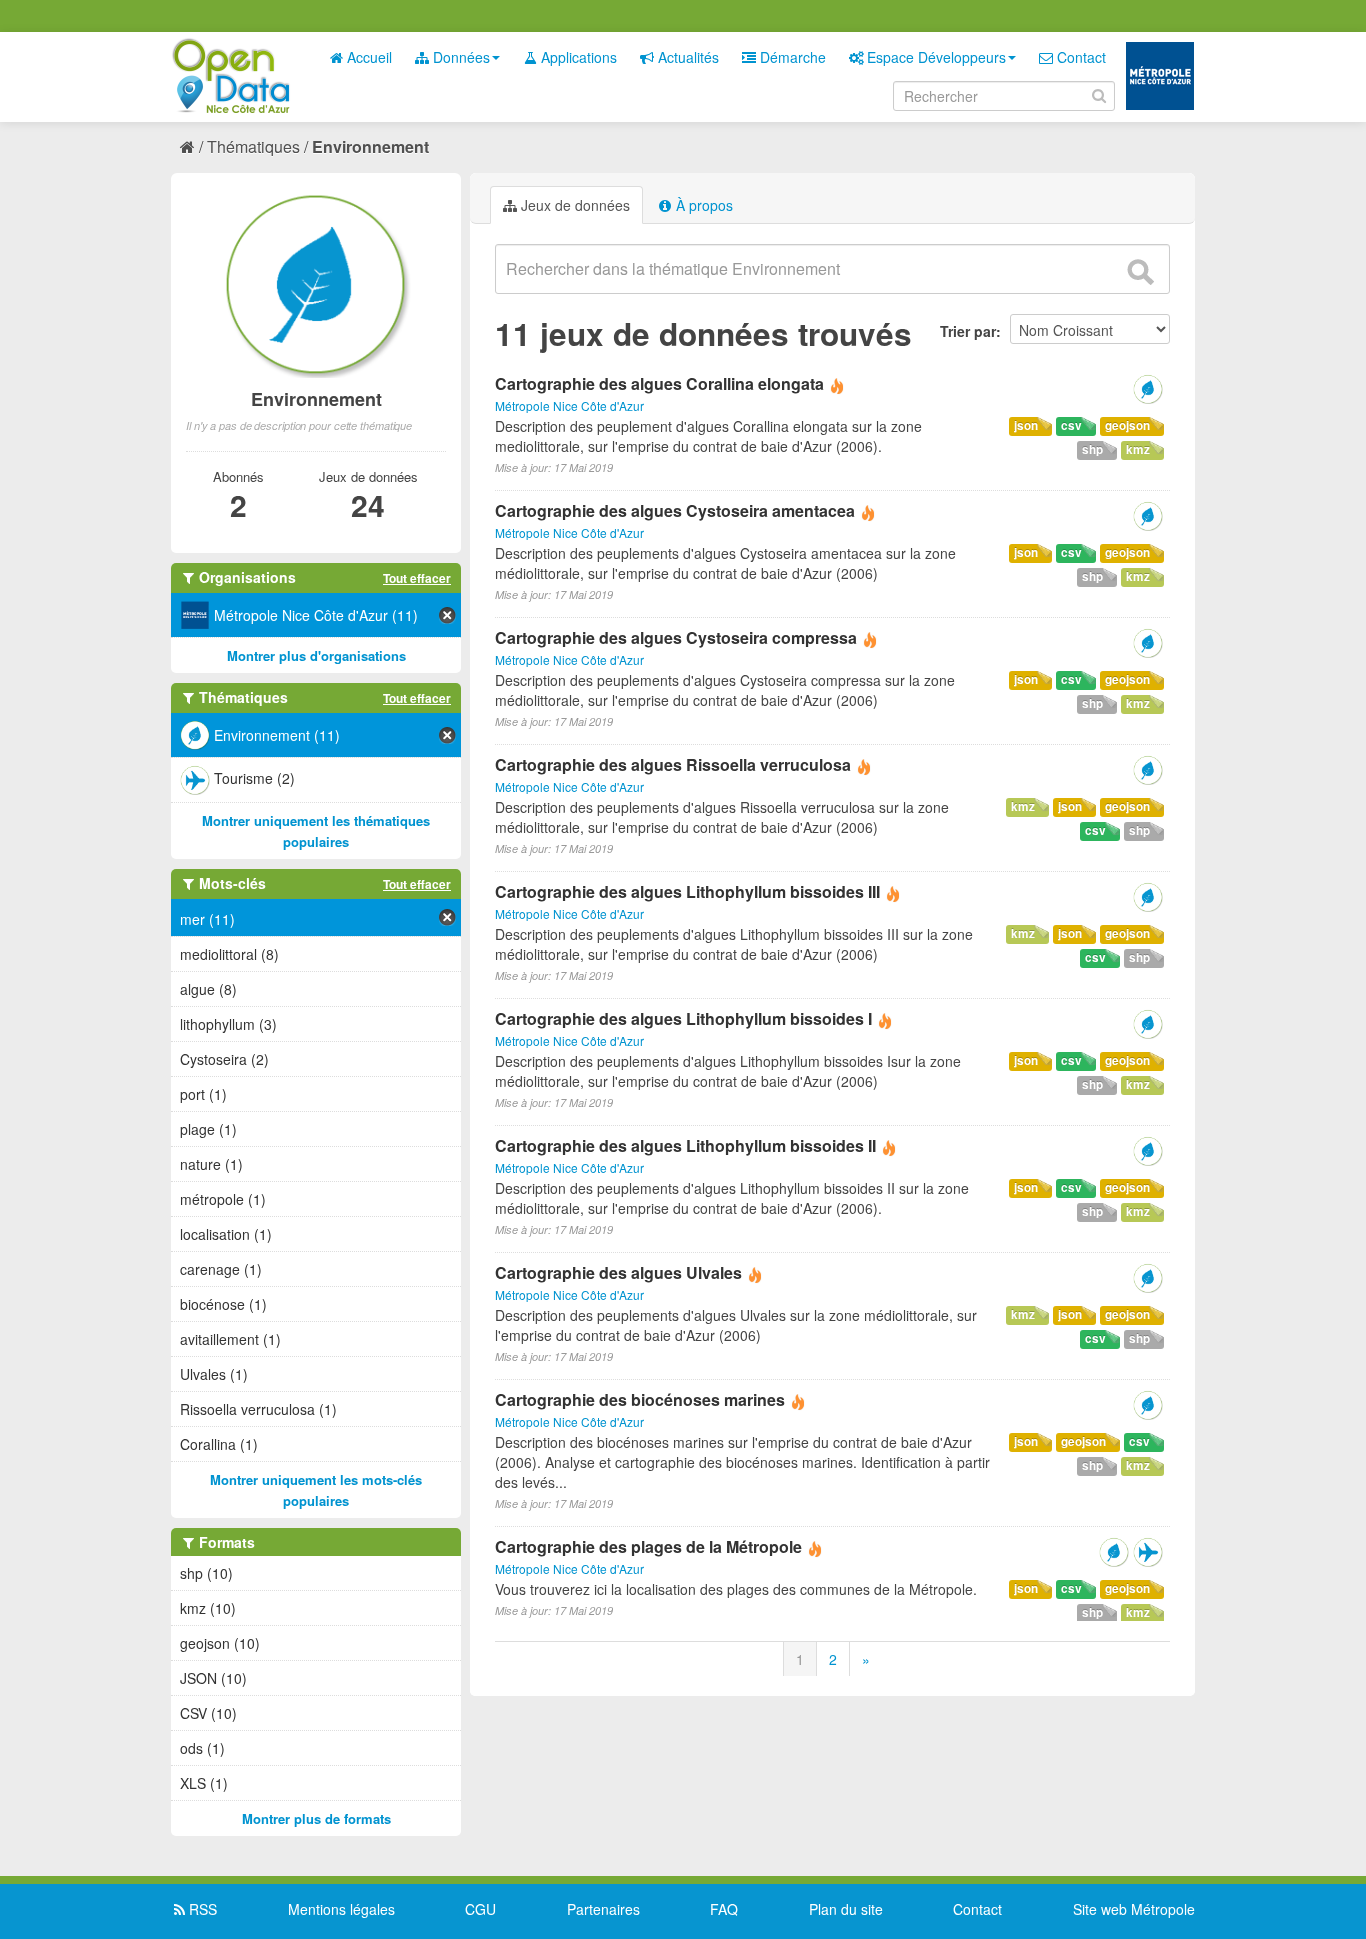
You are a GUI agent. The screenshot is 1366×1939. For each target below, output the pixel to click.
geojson (1127, 425)
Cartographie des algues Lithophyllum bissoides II (685, 1145)
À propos (702, 205)
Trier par (968, 331)
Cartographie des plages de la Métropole (648, 1546)
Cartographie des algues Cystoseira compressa (676, 637)
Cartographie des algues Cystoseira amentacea (675, 510)
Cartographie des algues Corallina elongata (659, 383)
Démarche (791, 57)
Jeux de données (573, 205)
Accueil (367, 57)
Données (459, 57)
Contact (1079, 57)
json (1026, 425)
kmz (1138, 449)
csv (1071, 425)
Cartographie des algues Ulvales (618, 1272)
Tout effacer (417, 578)
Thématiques (253, 146)
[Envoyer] (1140, 272)
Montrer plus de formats (316, 1818)
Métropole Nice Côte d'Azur (569, 405)
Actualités (686, 57)
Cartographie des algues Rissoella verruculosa (673, 764)
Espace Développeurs (934, 57)
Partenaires (603, 1909)
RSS (201, 1909)
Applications (577, 57)
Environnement (370, 146)
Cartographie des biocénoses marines (640, 1399)
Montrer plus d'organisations (316, 655)
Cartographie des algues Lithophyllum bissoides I (683, 1018)
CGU (480, 1909)
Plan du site (846, 1909)
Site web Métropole (1134, 1909)
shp (1092, 449)
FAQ (724, 1909)
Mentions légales (341, 1909)
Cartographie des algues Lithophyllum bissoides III (687, 891)
